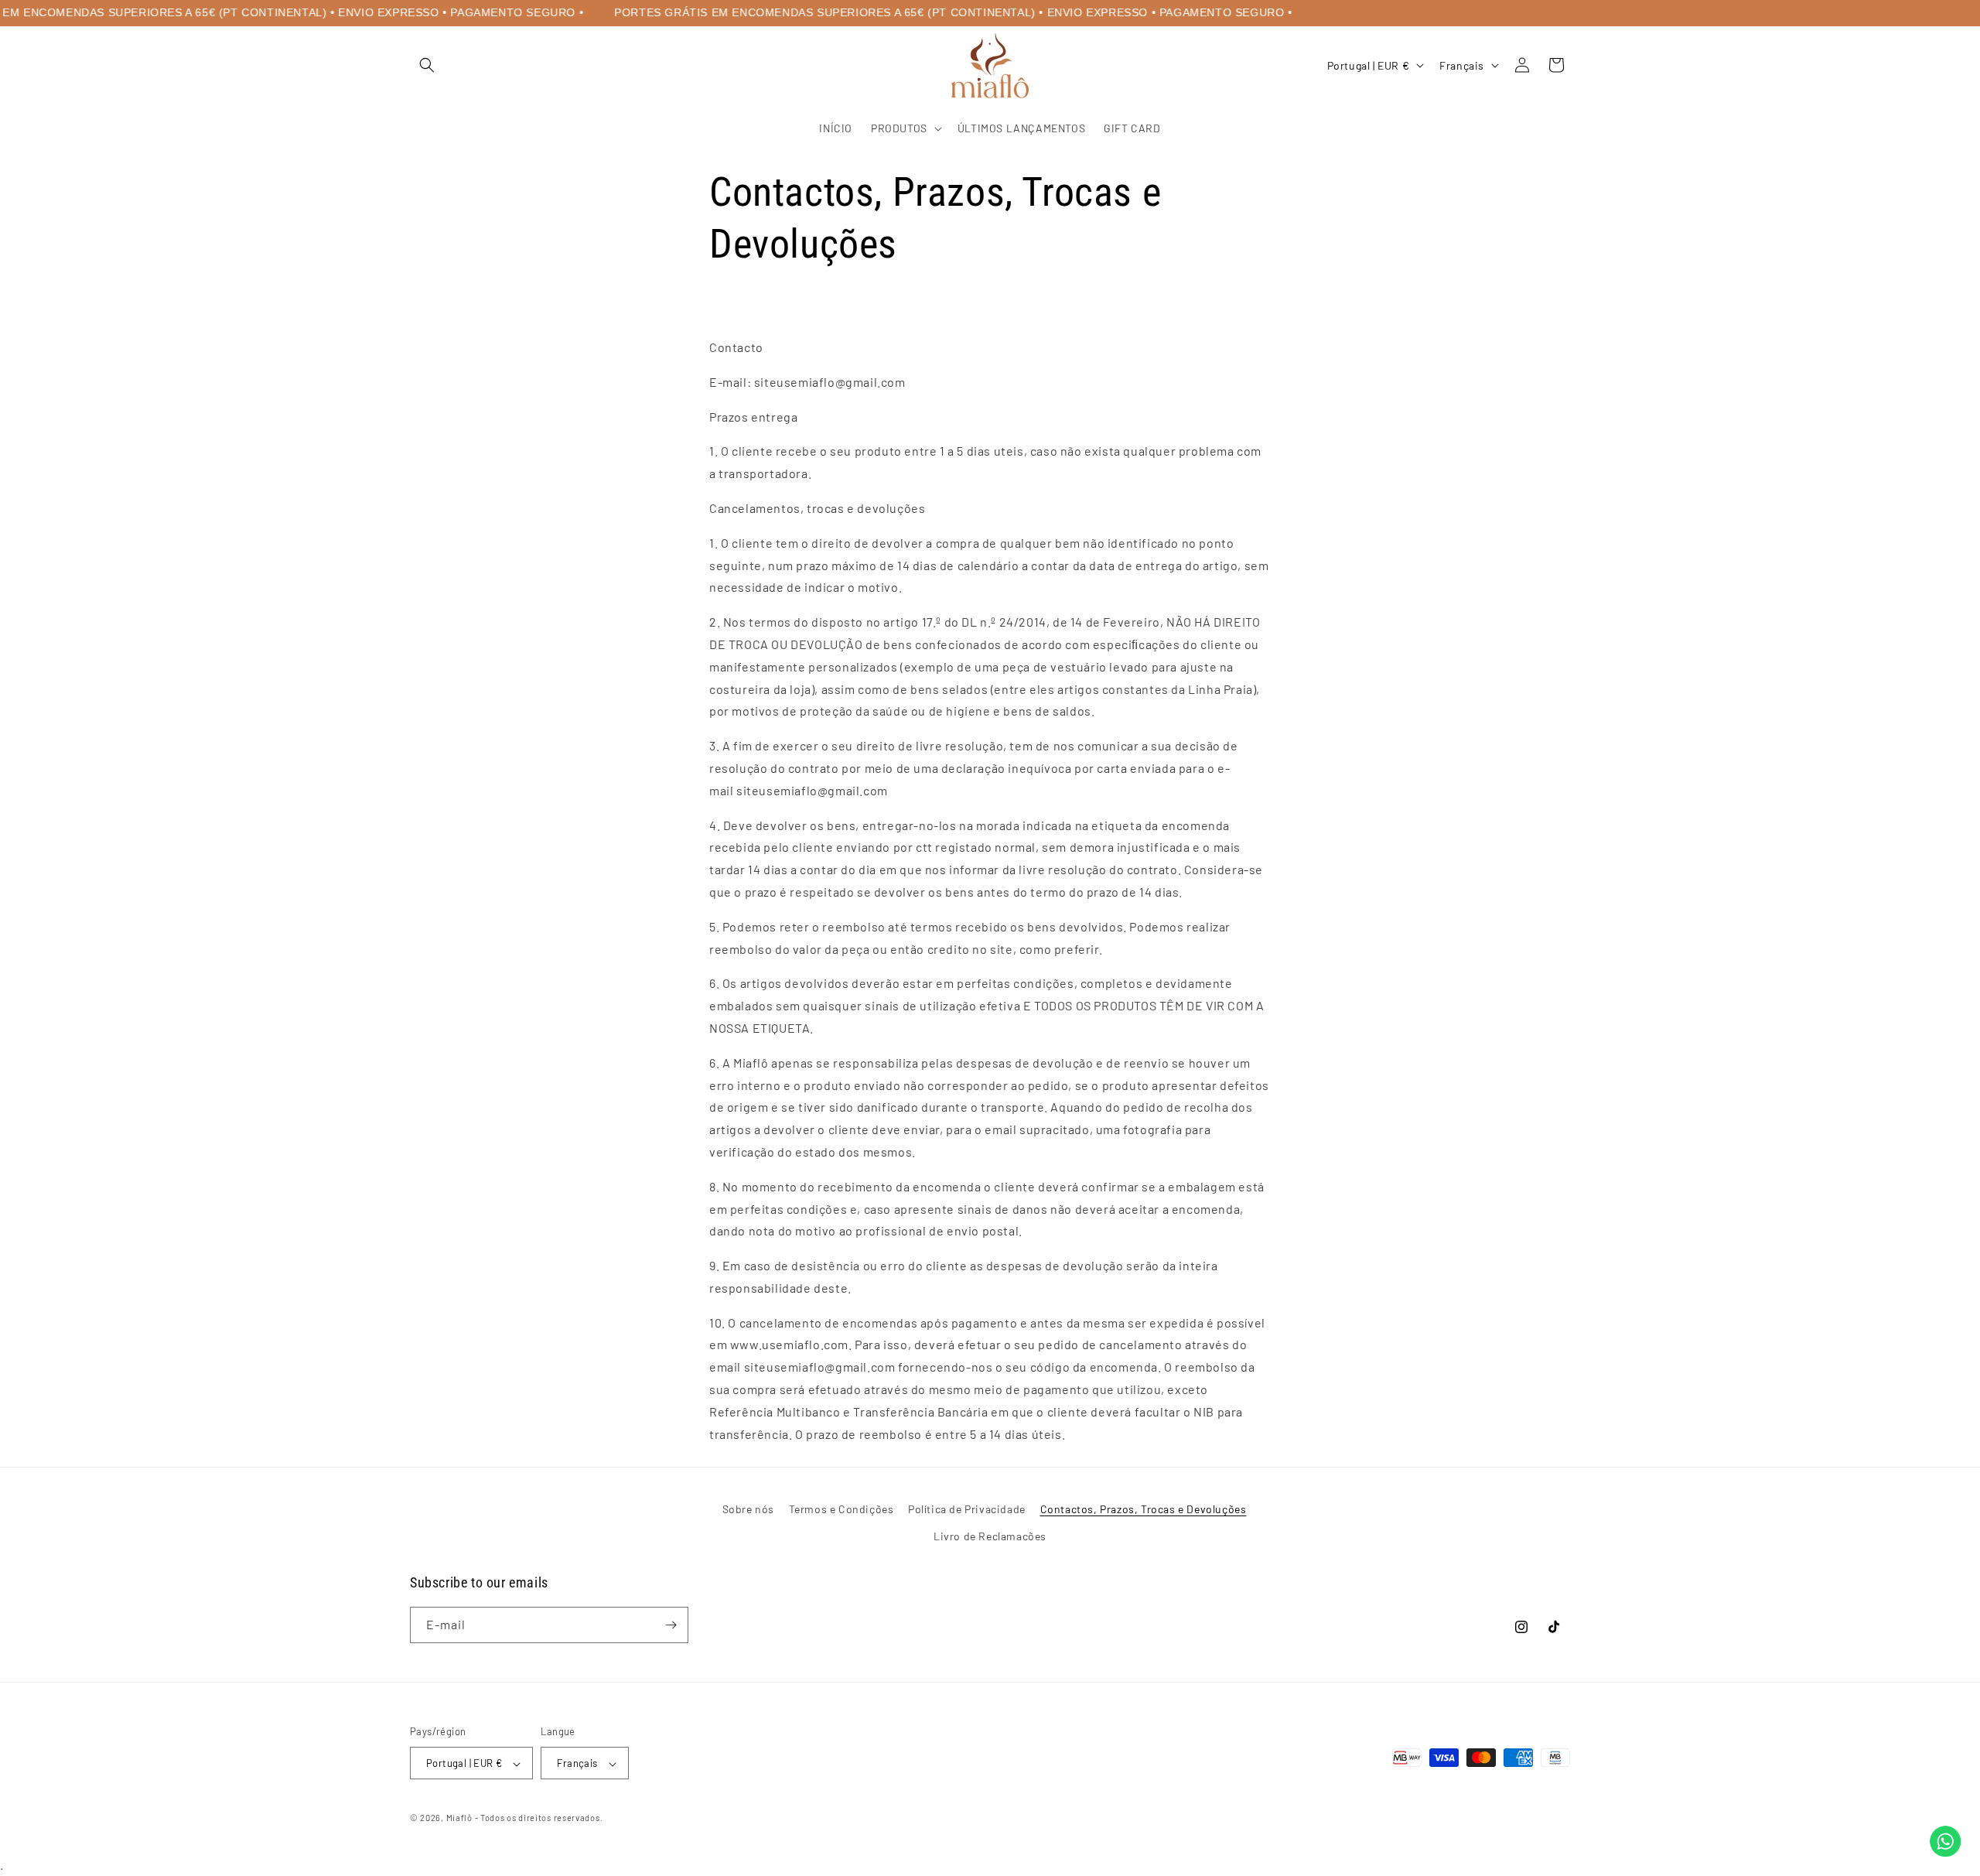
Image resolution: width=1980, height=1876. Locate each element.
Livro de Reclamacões (990, 1536)
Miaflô (459, 1818)
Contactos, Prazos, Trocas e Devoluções (1144, 1509)
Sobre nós (748, 1509)
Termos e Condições (841, 1509)
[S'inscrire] (671, 1625)
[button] (427, 65)
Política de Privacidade (967, 1509)
